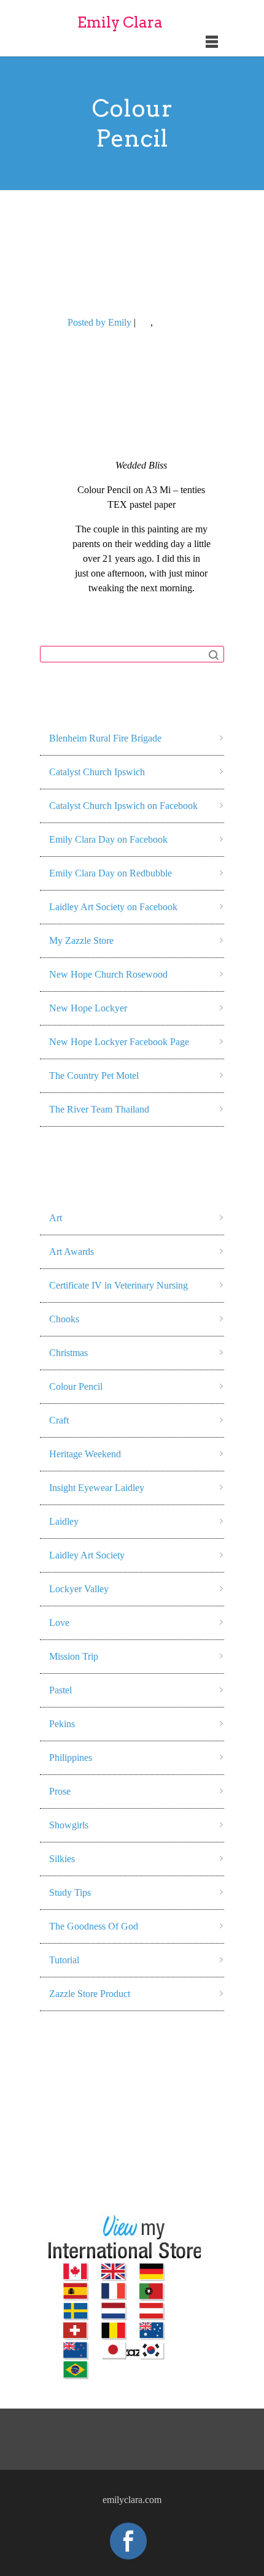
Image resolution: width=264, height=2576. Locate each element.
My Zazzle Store (81, 941)
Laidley (64, 1521)
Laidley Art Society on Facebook (113, 907)
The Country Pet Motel (94, 1075)
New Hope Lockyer (88, 1008)
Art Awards (72, 1252)
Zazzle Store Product (90, 1994)
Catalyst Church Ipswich (97, 772)
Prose (60, 1791)
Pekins (62, 1724)
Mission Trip (74, 1656)
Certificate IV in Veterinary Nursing (118, 1285)
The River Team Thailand (99, 1109)
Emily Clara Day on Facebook (108, 839)
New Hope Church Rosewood (108, 974)
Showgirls (69, 1825)
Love (59, 1623)
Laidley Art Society (87, 1555)
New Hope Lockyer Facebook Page (119, 1042)
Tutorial (64, 1960)
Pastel (60, 1690)
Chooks (64, 1319)
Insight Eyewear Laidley (97, 1488)
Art (144, 322)
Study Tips (70, 1892)
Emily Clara (120, 22)
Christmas (68, 1353)
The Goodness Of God (94, 1926)
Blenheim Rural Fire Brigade (105, 738)
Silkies (62, 1859)
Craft (59, 1420)
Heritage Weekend (85, 1454)
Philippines (71, 1758)
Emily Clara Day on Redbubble (111, 873)
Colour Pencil (182, 322)
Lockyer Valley (79, 1589)
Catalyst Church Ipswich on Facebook (123, 806)
